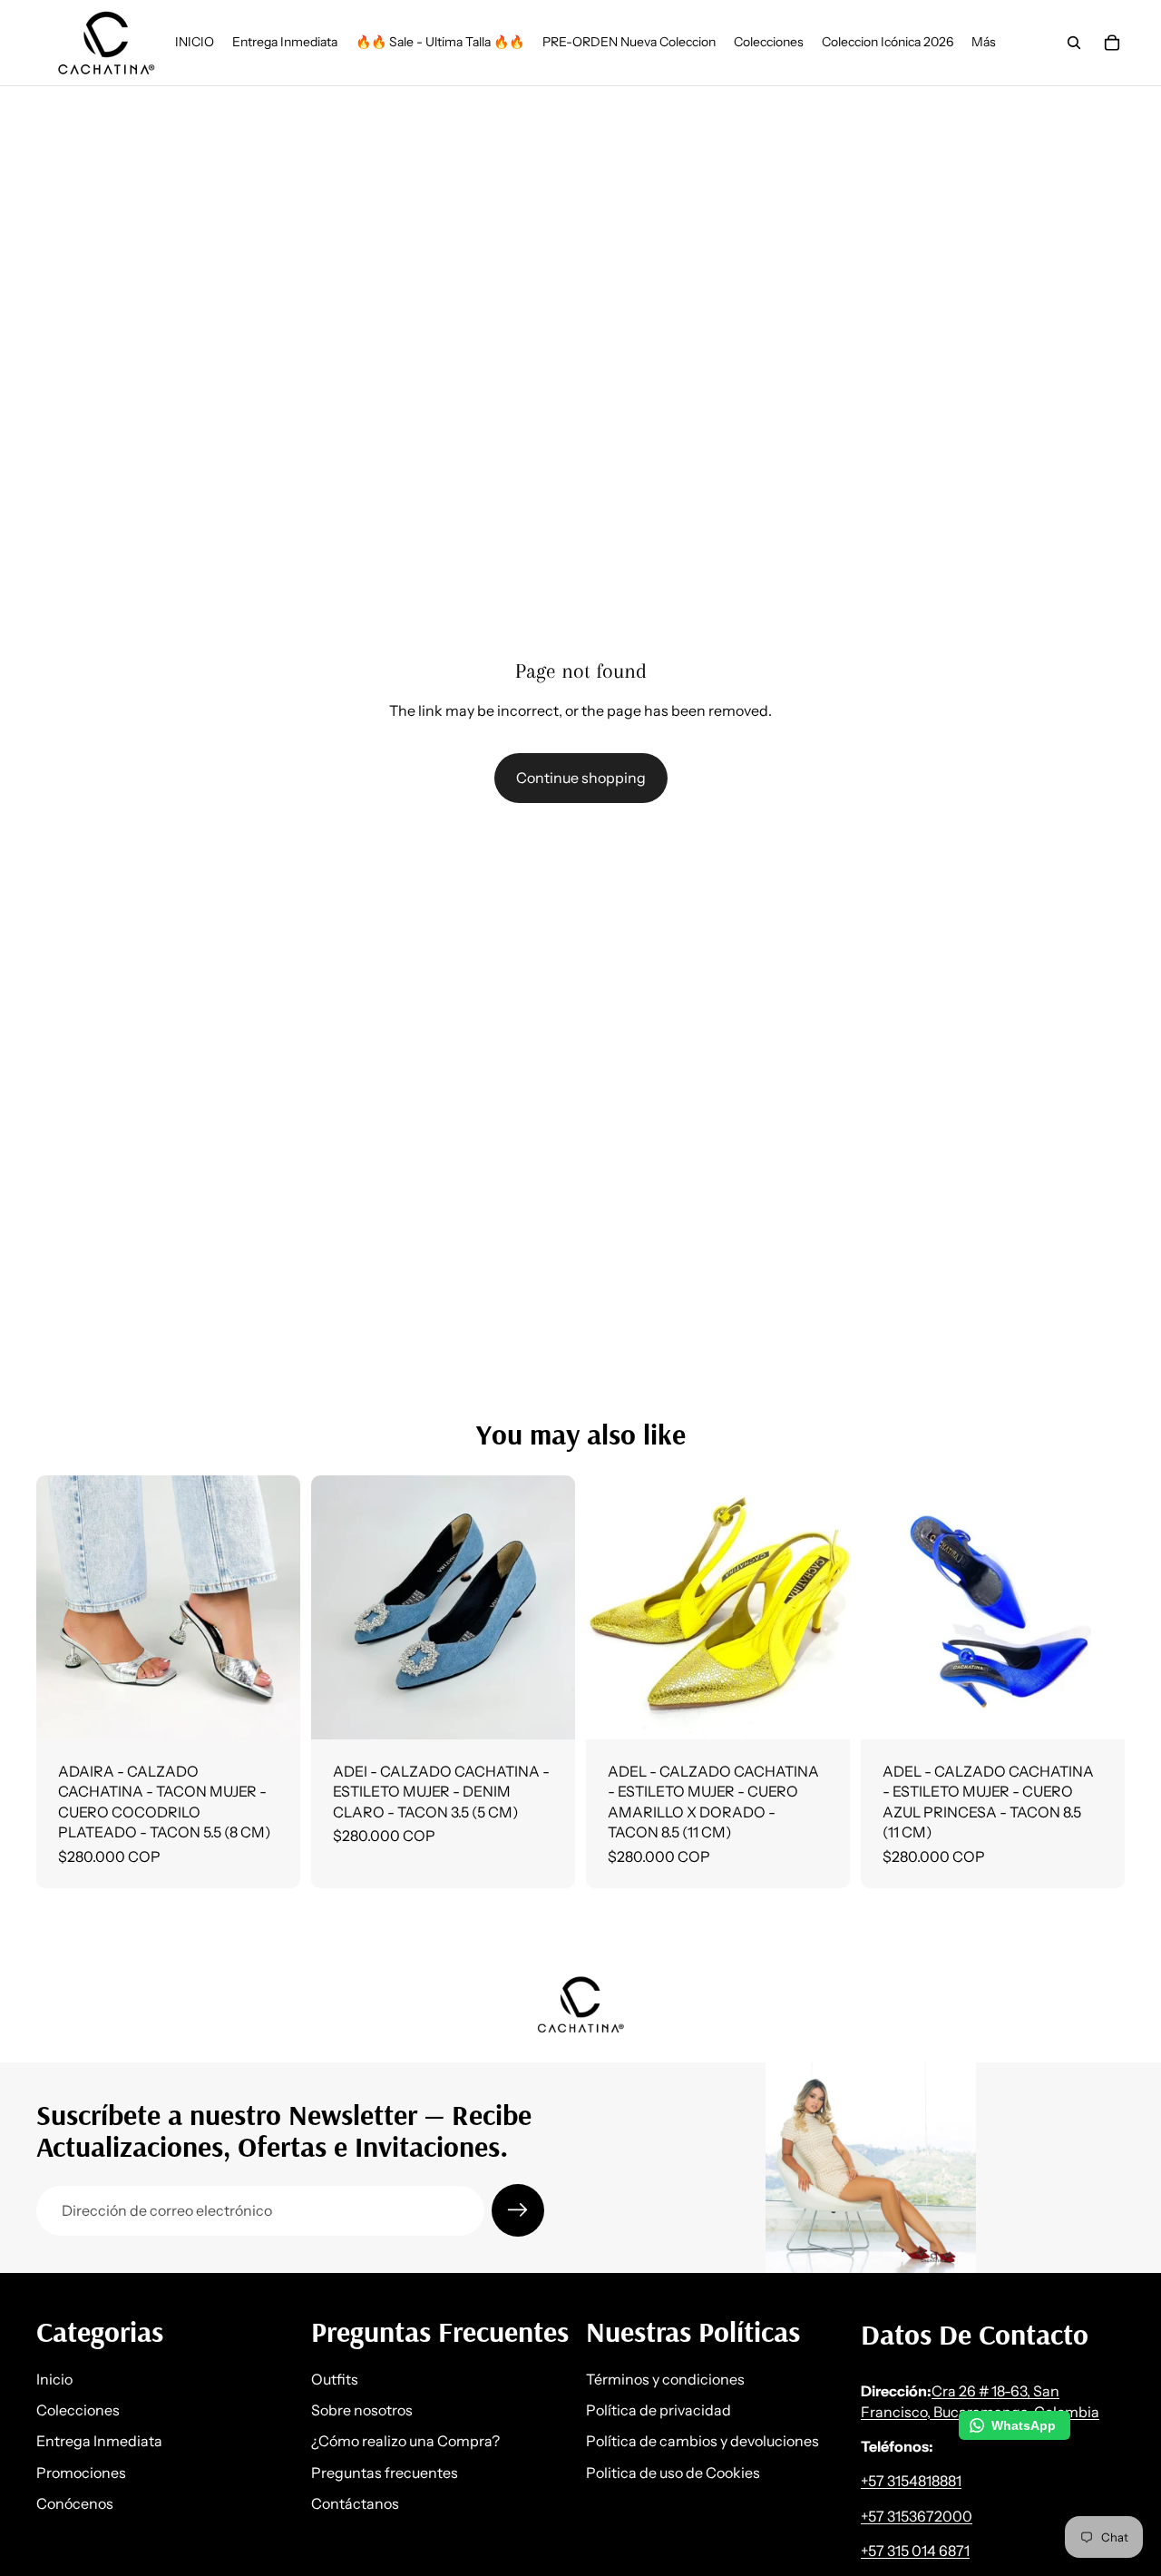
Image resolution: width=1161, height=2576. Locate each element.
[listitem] (984, 43)
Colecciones (78, 2410)
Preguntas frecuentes (385, 2473)
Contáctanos (355, 2504)
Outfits (335, 2379)
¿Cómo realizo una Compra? (405, 2442)
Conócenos (75, 2504)
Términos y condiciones (665, 2379)
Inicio (54, 2379)
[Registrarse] (518, 2210)
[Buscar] (1074, 43)
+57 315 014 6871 (915, 2552)
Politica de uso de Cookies (673, 2473)
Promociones (81, 2473)
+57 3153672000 (917, 2516)
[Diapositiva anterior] (63, 1608)
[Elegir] (272, 1711)
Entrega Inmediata (99, 2442)
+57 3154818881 (911, 2482)
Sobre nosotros (362, 2410)
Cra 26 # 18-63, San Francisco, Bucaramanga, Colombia (980, 2402)
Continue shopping (581, 778)
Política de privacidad (659, 2410)
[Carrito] (1112, 43)
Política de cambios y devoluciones (702, 2442)
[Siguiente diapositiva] (273, 1608)
